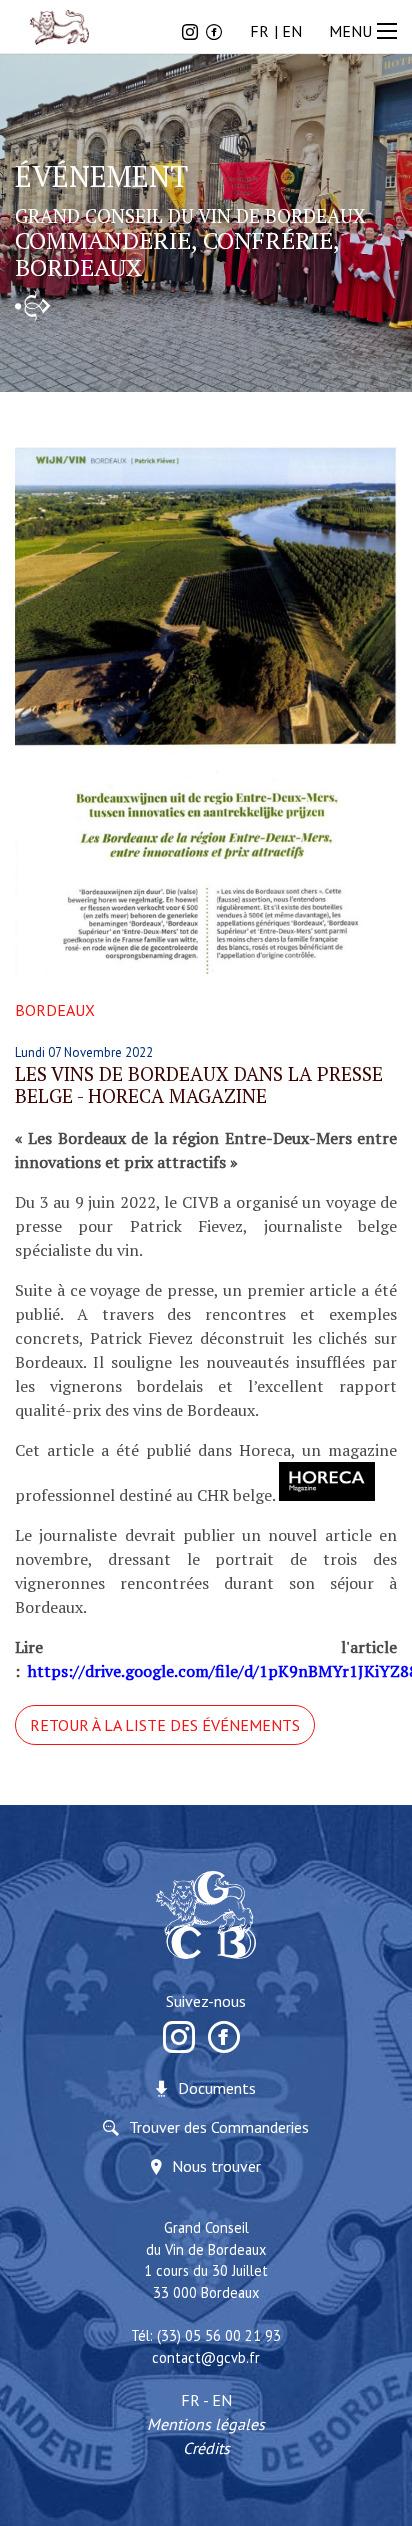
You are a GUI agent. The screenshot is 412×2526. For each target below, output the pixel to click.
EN (292, 31)
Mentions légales (206, 2424)
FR (259, 31)
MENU (350, 31)
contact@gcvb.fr (206, 2357)
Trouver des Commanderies (219, 2127)
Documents (217, 2088)
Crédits (206, 2448)
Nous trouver (216, 2166)
